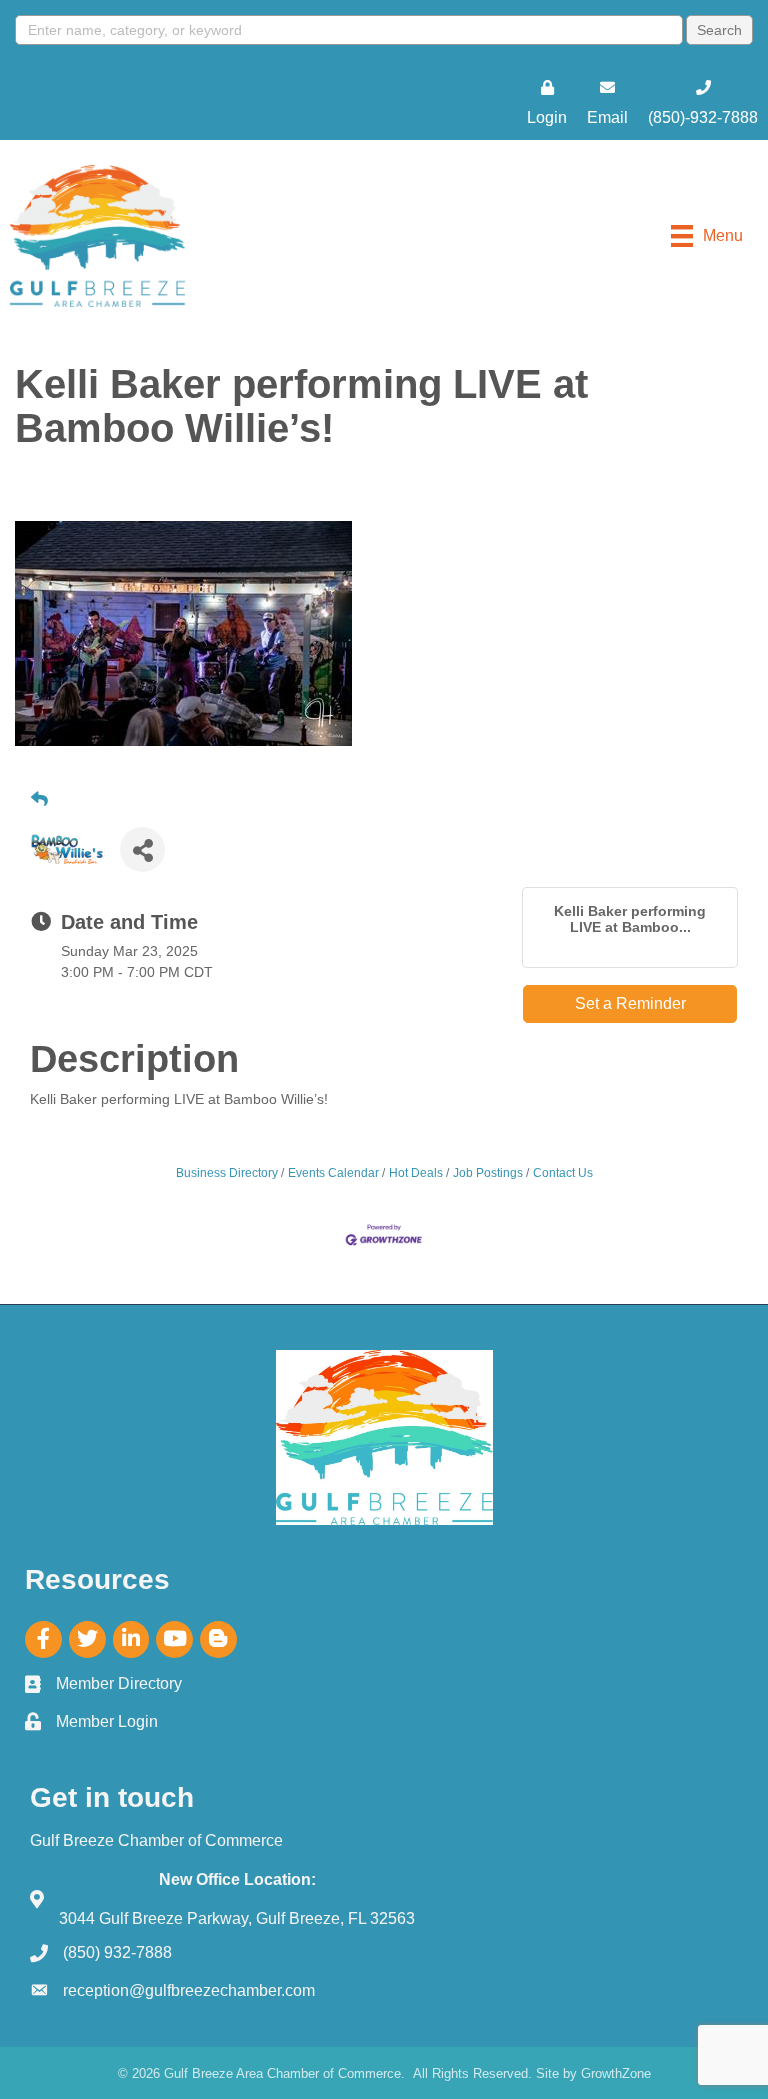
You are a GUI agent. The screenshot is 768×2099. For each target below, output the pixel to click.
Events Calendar (333, 1173)
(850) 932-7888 (117, 1952)
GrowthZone (616, 2073)
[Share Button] (142, 849)
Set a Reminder (630, 1003)
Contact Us (563, 1173)
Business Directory (227, 1173)
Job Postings (488, 1173)
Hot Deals (416, 1173)
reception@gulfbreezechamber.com (189, 1990)
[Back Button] (39, 800)
